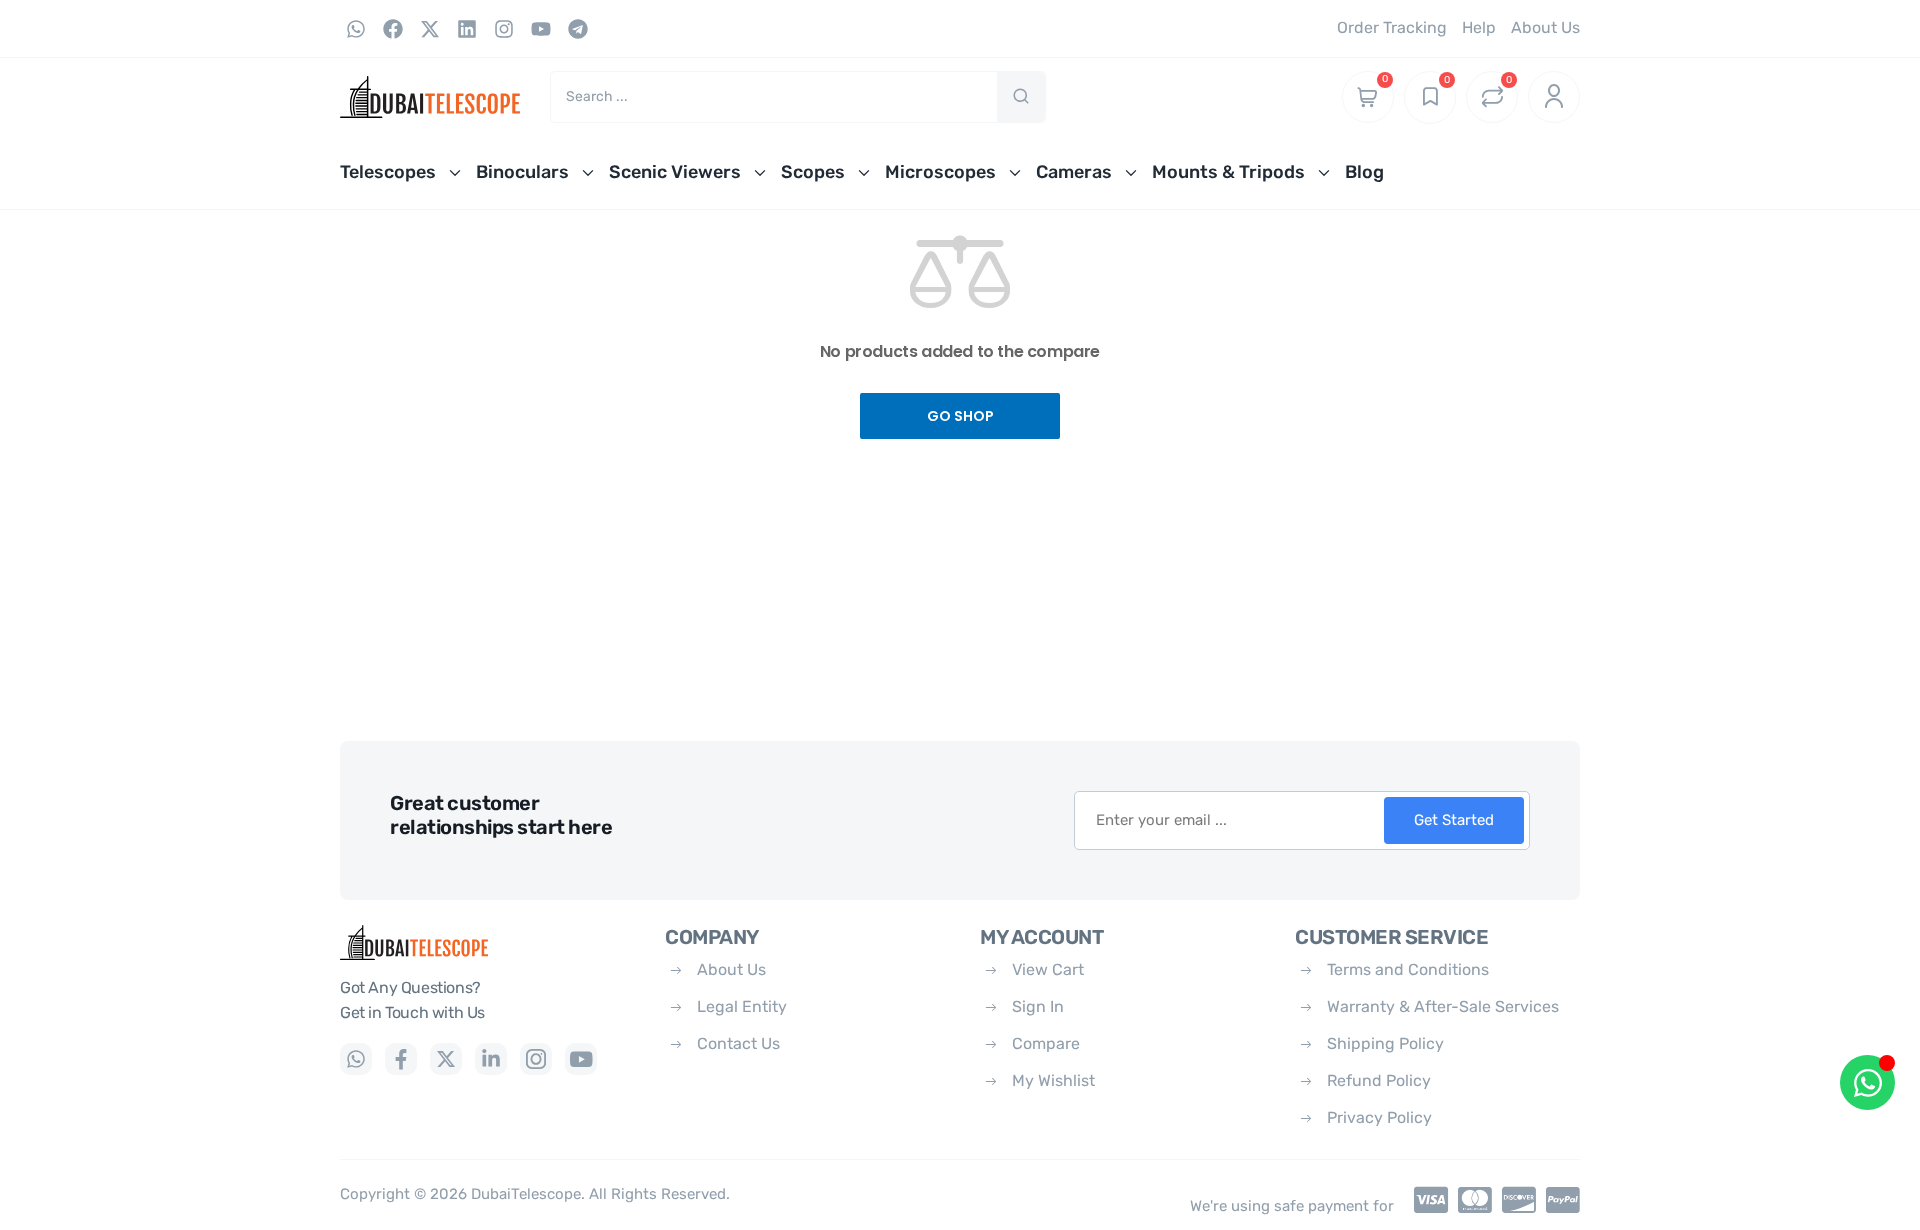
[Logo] (487, 942)
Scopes (813, 172)
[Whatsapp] (356, 29)
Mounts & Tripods (1228, 172)
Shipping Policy (1385, 1043)
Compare (1046, 1043)
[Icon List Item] (1426, 1200)
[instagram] (536, 1059)
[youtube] (581, 1059)
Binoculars (522, 172)
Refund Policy (1379, 1080)
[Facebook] (393, 29)
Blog (1364, 172)
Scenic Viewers (675, 172)
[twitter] (446, 1059)
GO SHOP (960, 416)
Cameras (1074, 172)
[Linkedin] (467, 29)
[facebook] (401, 1059)
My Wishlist (1053, 1080)
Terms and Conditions (1408, 969)
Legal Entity (742, 1006)
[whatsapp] (356, 1059)
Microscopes (940, 172)
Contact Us (738, 1043)
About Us (731, 969)
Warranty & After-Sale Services (1443, 1006)
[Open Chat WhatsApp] (1867, 1082)
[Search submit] (1021, 97)
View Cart (1048, 969)
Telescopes (388, 172)
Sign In (1038, 1006)
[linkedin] (491, 1059)
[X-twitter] (430, 29)
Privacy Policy (1379, 1117)
